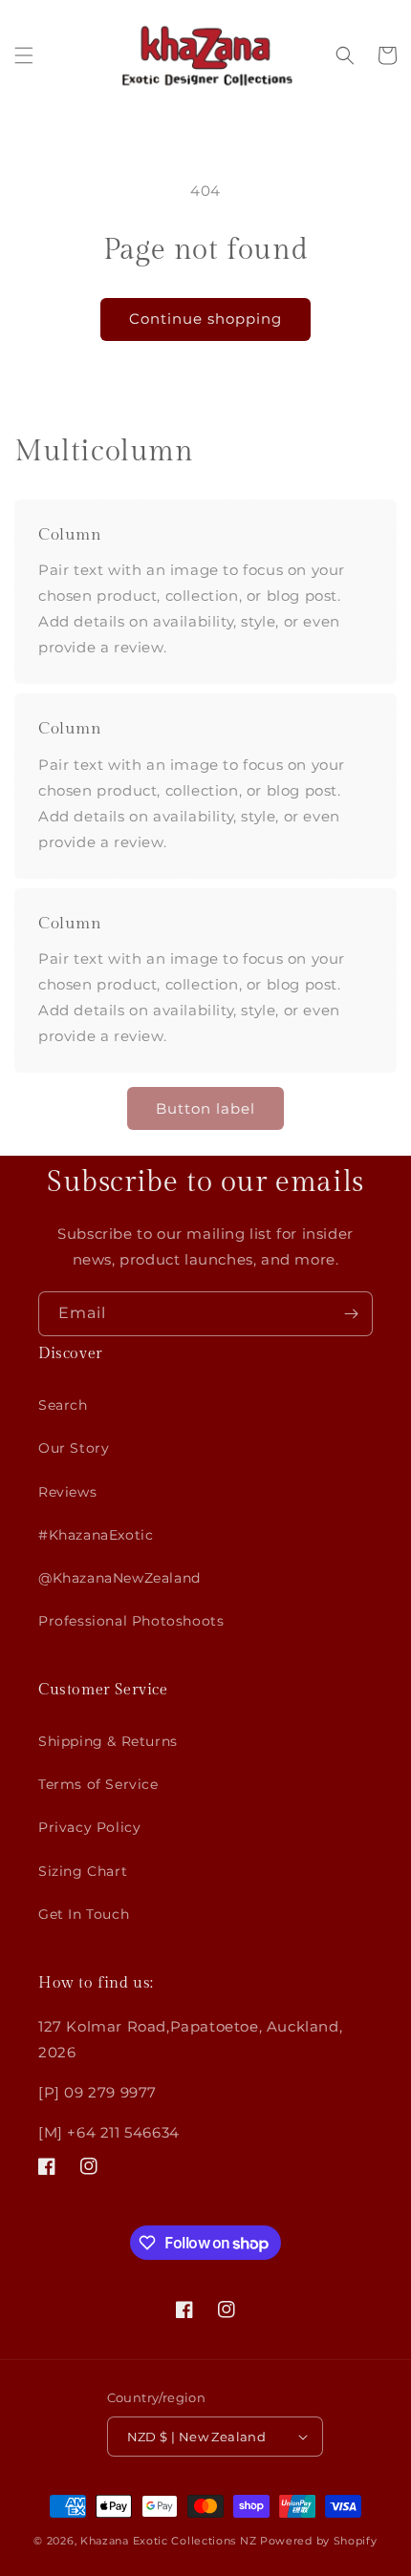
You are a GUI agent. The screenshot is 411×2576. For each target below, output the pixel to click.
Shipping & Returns (108, 1741)
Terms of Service (98, 1784)
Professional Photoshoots (131, 1621)
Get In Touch (84, 1914)
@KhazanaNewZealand (119, 1578)
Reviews (67, 1492)
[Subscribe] (351, 1314)
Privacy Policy (89, 1827)
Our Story (74, 1448)
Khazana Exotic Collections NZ (168, 2541)
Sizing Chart (83, 1871)
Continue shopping (205, 319)
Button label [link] (205, 1108)
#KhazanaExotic (96, 1535)
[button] (24, 55)
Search (63, 1405)
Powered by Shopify (319, 2541)
